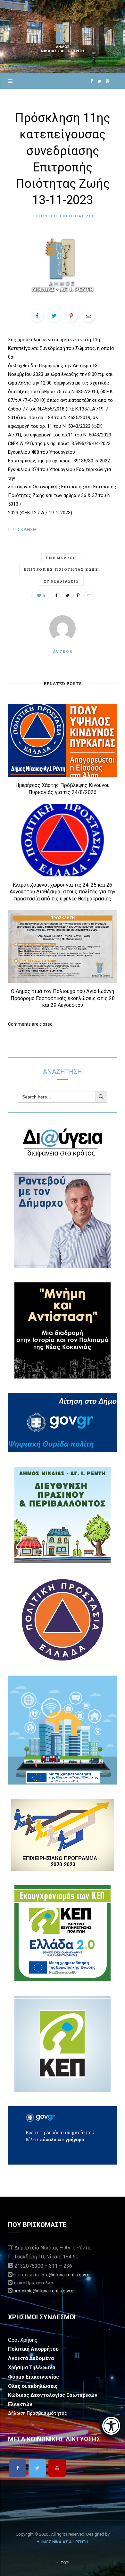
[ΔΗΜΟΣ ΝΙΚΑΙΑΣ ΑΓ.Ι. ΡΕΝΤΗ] (63, 37)
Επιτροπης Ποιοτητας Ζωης (66, 216)
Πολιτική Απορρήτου (33, 2349)
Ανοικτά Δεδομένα (31, 2358)
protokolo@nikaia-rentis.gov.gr (44, 2291)
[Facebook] (17, 2468)
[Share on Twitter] (54, 316)
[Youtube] (57, 2468)
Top (64, 2563)
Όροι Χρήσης (23, 2340)
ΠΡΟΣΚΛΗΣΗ (22, 530)
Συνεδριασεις (61, 581)
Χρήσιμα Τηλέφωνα (32, 2368)
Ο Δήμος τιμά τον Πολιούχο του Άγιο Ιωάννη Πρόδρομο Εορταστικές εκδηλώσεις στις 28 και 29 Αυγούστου (63, 998)
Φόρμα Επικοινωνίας (33, 2377)
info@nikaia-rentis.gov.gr (66, 2275)
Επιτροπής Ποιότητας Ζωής (61, 569)
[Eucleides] (112, 2426)
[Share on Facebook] (37, 316)
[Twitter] (37, 2468)
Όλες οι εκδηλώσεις (33, 2386)
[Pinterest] (71, 316)
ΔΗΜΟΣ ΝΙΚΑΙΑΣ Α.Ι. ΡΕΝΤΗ (62, 2542)
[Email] (88, 316)
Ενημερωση (61, 558)
